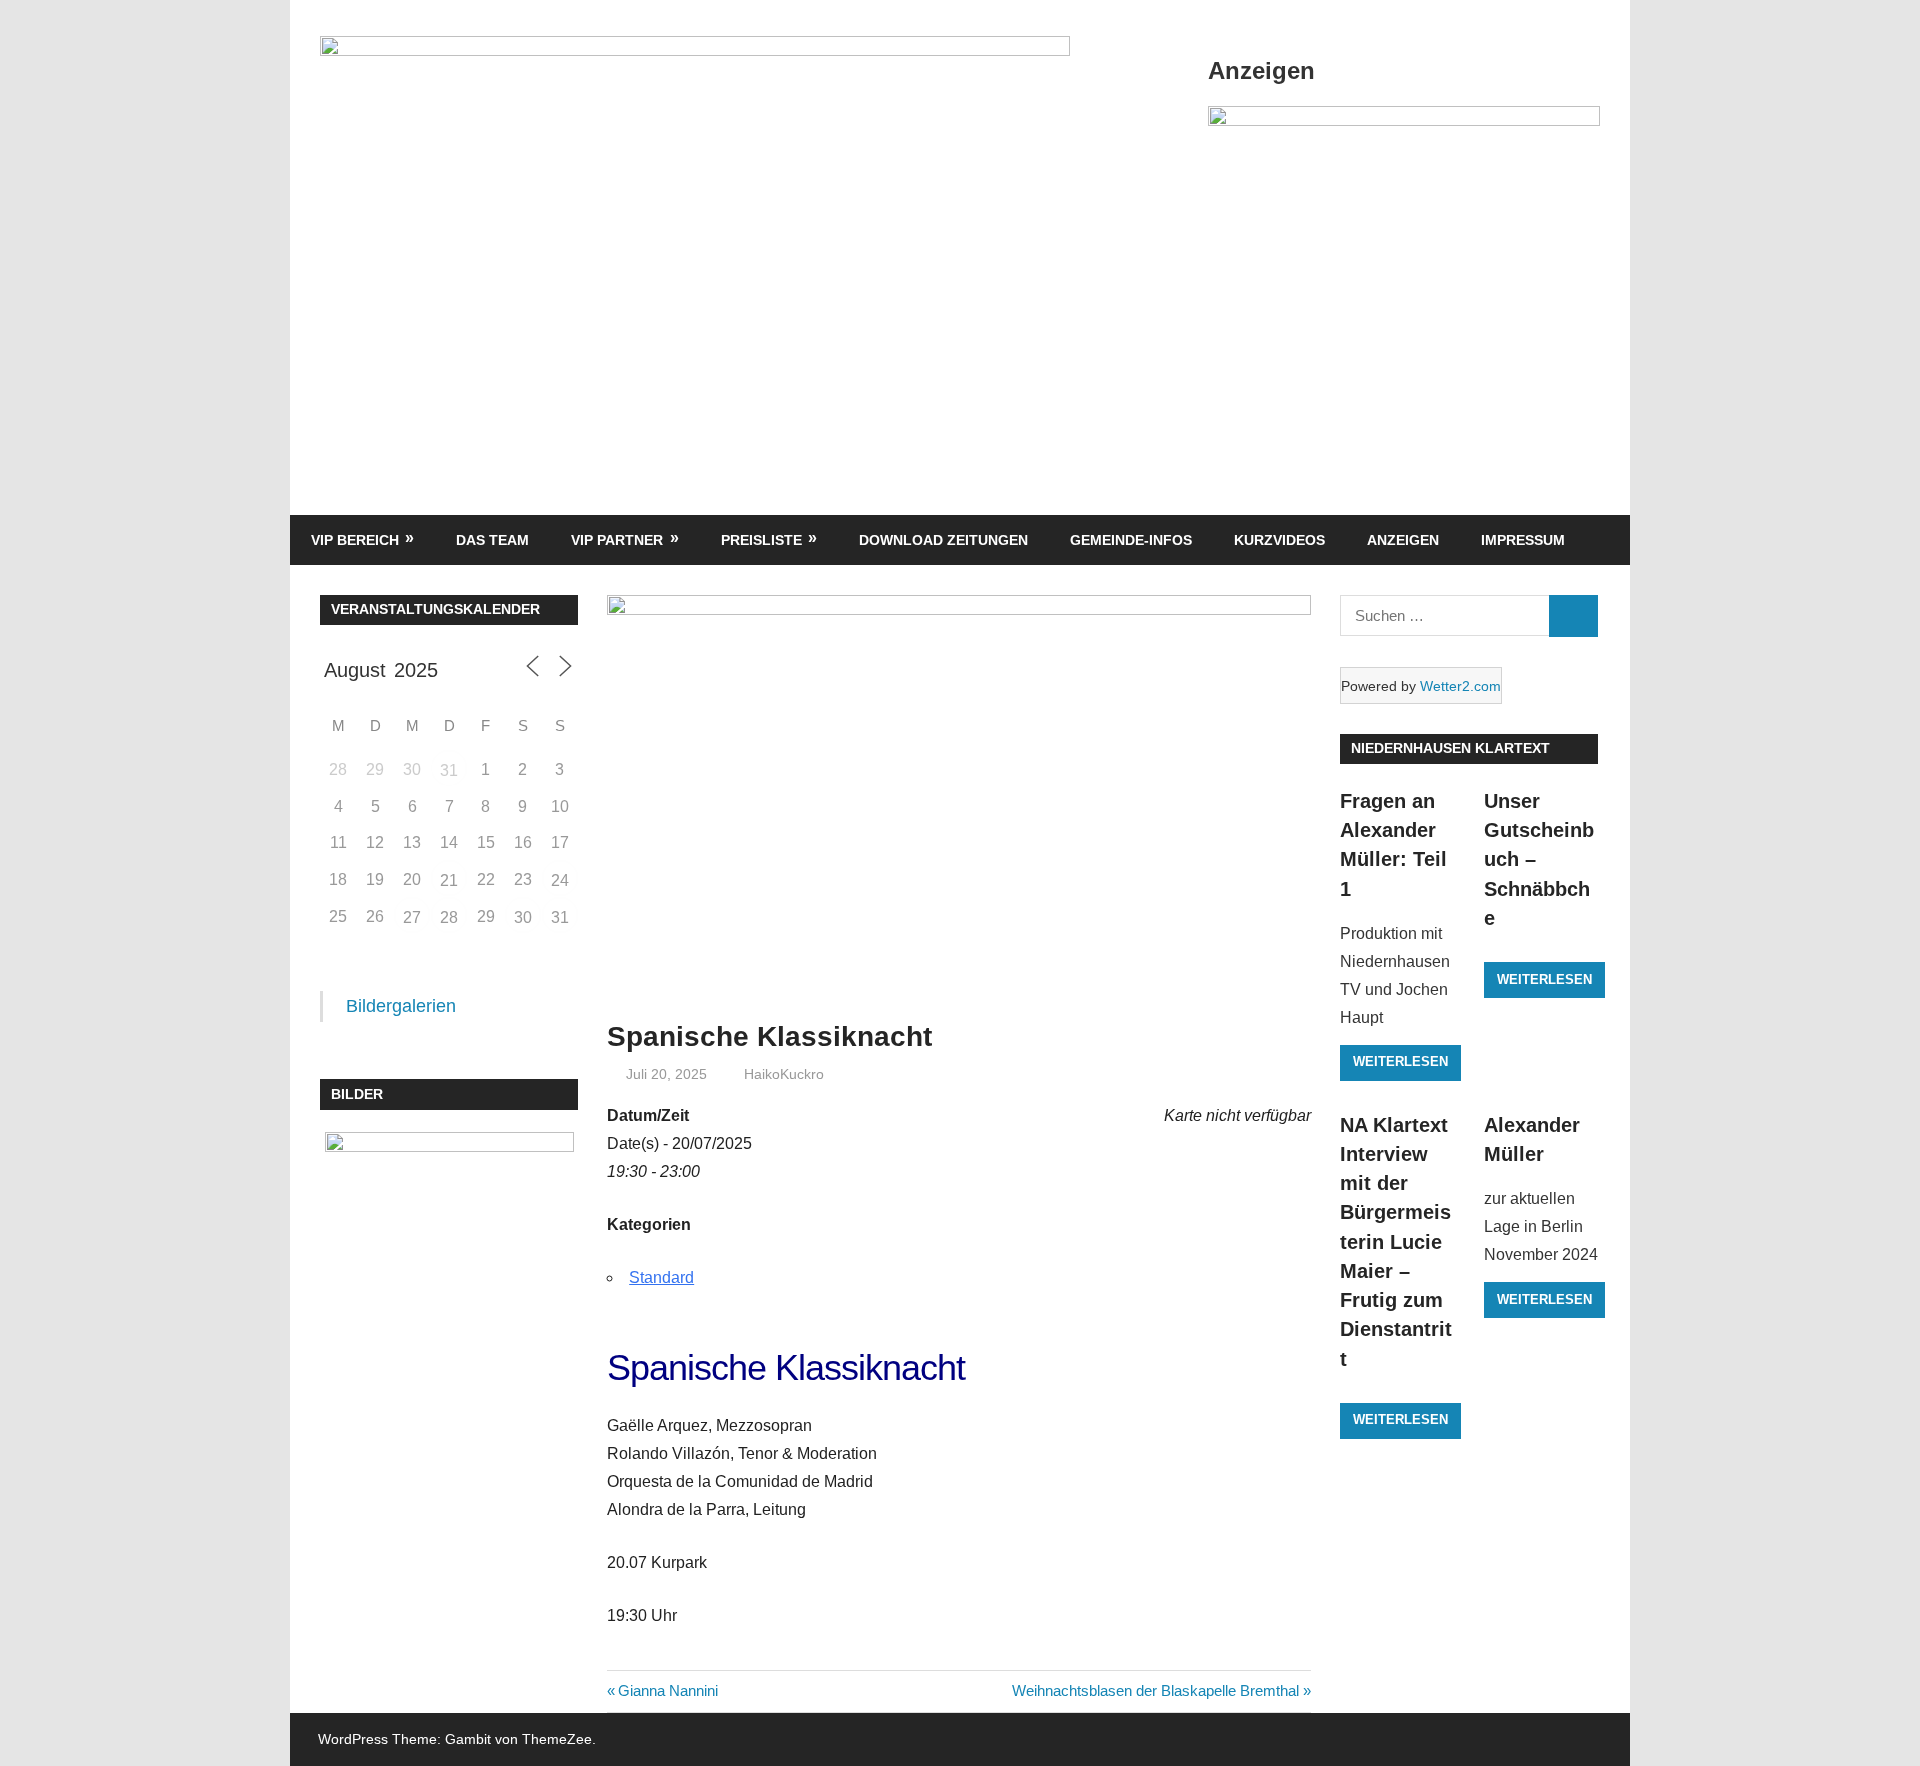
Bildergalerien (401, 1006)
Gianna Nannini (667, 1690)
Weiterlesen (1400, 1061)
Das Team (492, 540)
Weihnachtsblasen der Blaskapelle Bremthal (1155, 1690)
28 (449, 917)
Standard (661, 1277)
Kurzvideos (1279, 540)
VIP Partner (617, 540)
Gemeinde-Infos (1131, 540)
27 (412, 917)
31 (449, 770)
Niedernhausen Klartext (1450, 748)
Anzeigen (1403, 540)
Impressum (1523, 540)
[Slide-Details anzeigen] (1404, 120)
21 (449, 880)
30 (523, 917)
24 (560, 880)
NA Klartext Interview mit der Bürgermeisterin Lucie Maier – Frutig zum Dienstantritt (1396, 1242)
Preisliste (761, 540)
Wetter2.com (1460, 686)
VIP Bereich (355, 540)
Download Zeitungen (943, 540)
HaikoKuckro (784, 1074)
